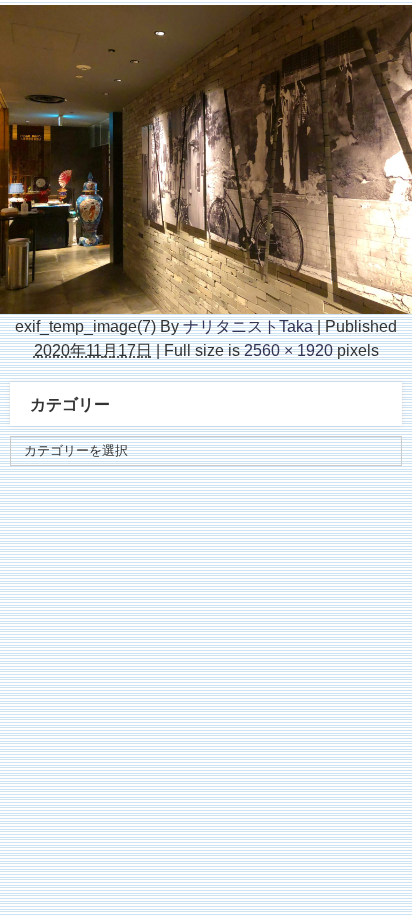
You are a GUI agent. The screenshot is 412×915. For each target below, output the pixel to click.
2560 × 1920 (288, 350)
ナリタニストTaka (248, 326)
